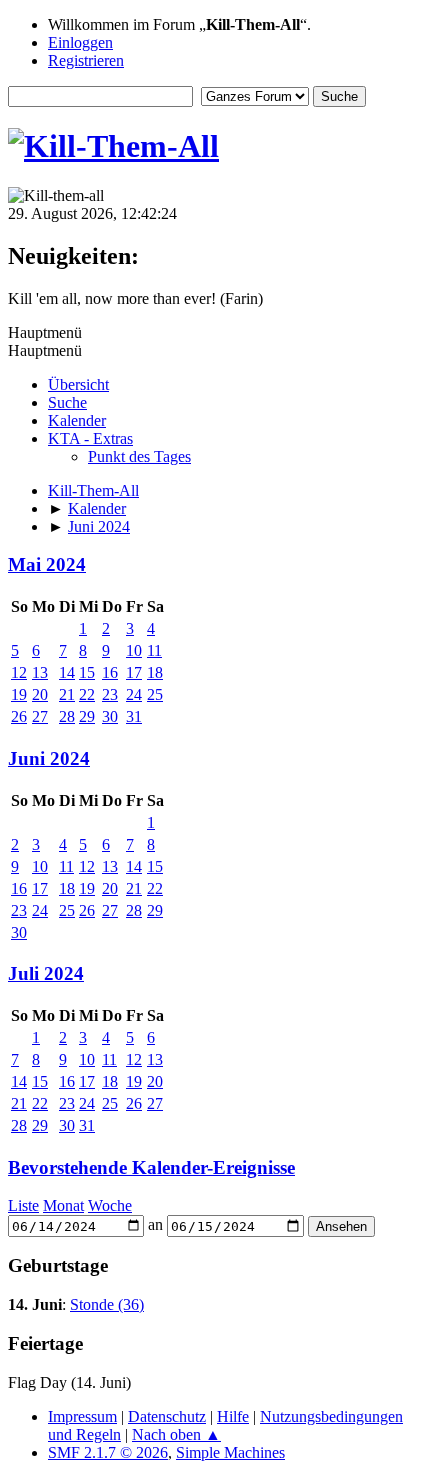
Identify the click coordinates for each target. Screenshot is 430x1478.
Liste (23, 1205)
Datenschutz (167, 1416)
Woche (110, 1205)
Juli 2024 (46, 973)
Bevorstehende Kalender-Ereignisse (151, 1167)
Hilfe (233, 1416)
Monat (63, 1205)
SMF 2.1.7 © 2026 (108, 1452)
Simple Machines (230, 1452)
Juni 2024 (49, 758)
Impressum (82, 1416)
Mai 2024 (47, 564)
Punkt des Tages (139, 456)
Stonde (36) (107, 1304)
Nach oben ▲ (176, 1434)
